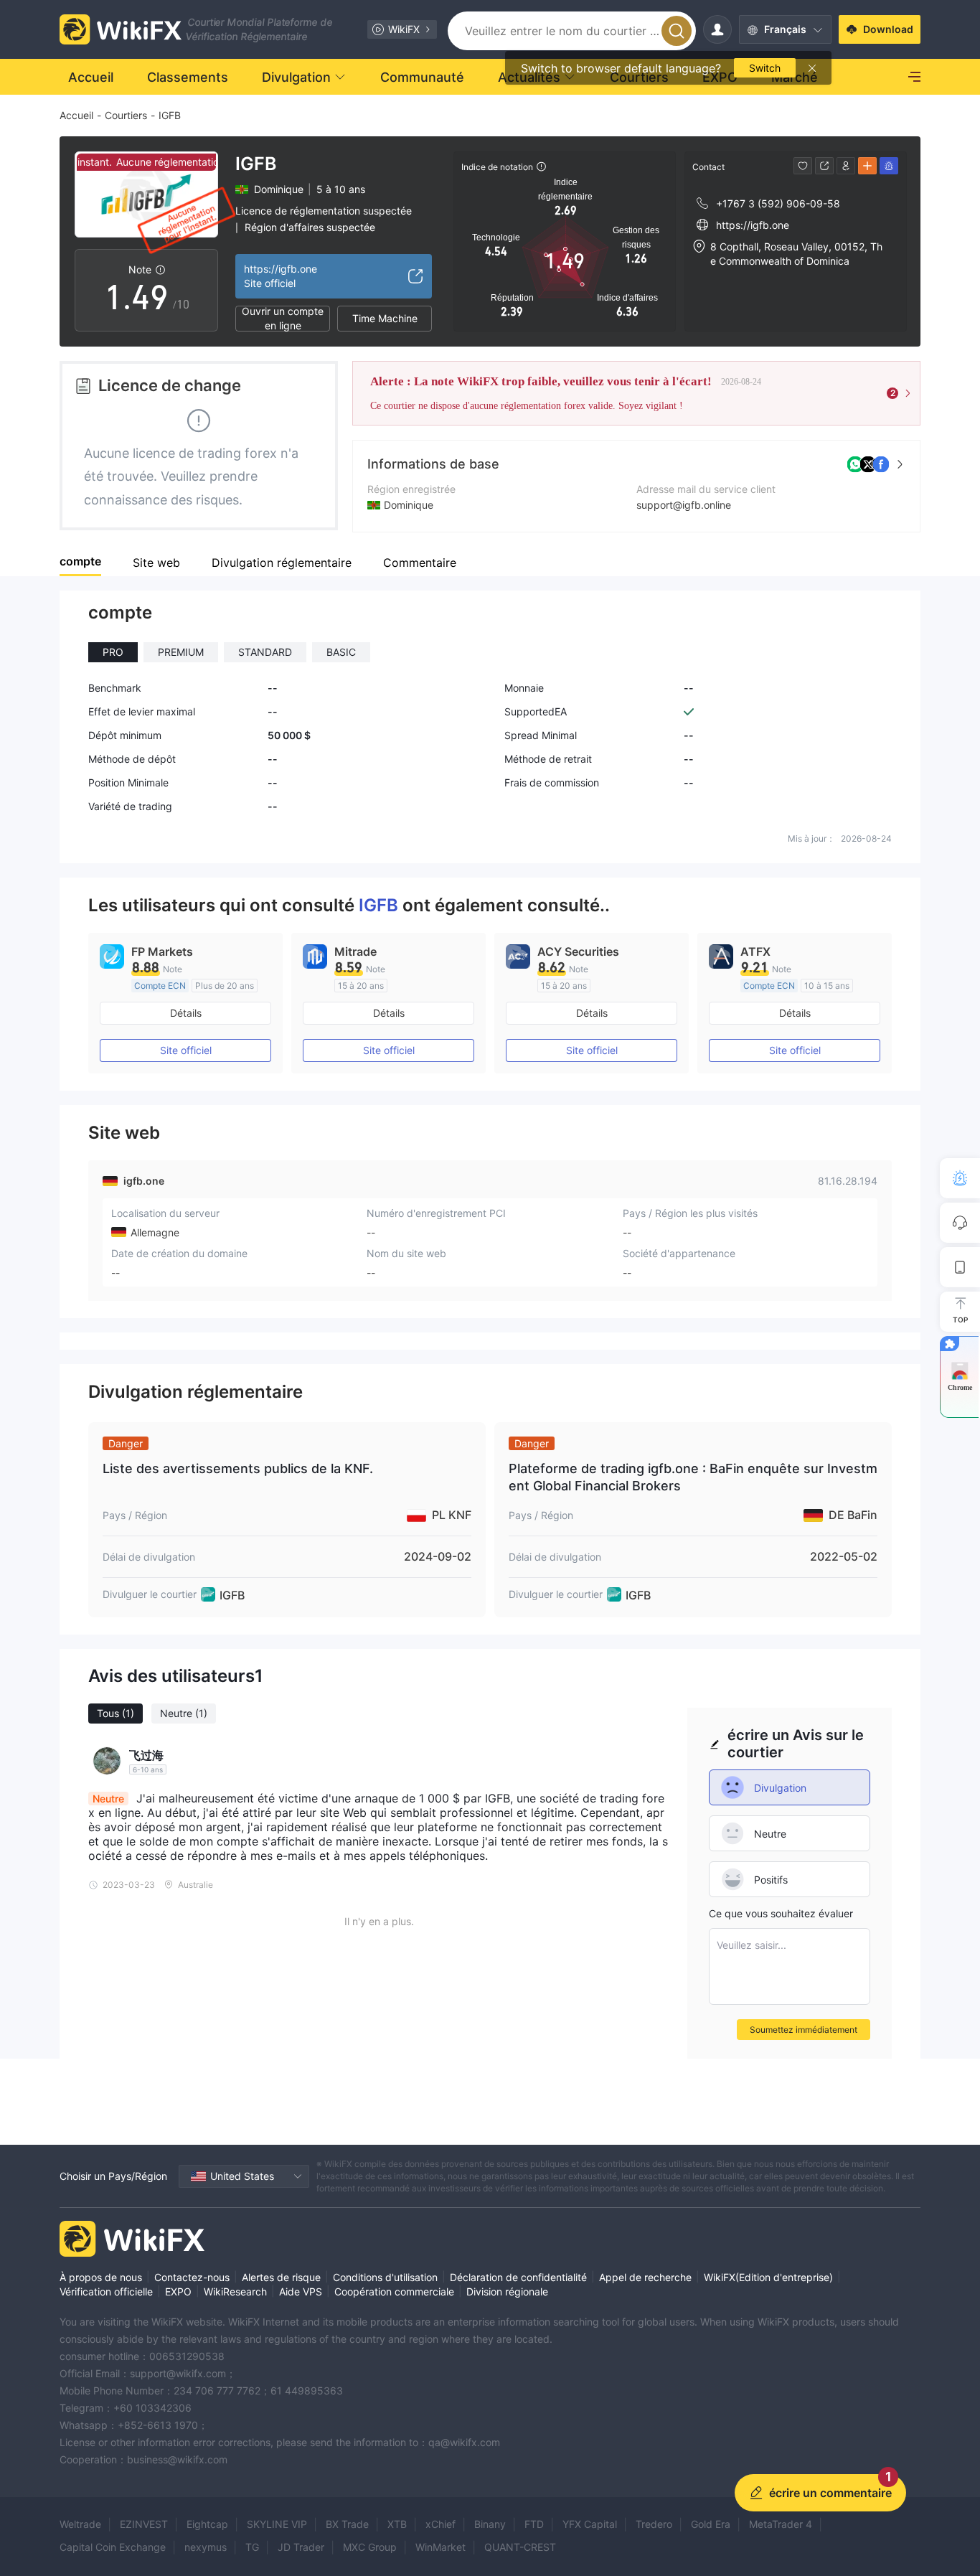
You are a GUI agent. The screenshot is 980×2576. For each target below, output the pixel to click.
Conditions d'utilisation (385, 2277)
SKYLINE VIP (277, 2524)
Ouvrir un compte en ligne (283, 319)
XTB (397, 2524)
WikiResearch (235, 2291)
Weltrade (80, 2524)
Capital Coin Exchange (113, 2547)
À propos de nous (101, 2277)
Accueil (76, 115)
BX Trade (347, 2524)
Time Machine (385, 318)
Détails (186, 1013)
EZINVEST (144, 2524)
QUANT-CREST (520, 2547)
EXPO (178, 2291)
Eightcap (207, 2524)
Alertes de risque (281, 2277)
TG (252, 2547)
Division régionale (507, 2291)
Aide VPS (301, 2291)
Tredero (654, 2524)
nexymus (206, 2547)
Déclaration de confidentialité (518, 2277)
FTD (534, 2524)
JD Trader (301, 2547)
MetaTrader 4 (781, 2524)
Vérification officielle (106, 2291)
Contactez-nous (192, 2277)
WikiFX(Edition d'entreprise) (768, 2277)
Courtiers (126, 115)
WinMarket (440, 2547)
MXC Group (370, 2547)
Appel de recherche (645, 2277)
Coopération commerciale (394, 2291)
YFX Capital (590, 2524)
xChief (440, 2524)
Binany (490, 2524)
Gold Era (711, 2524)
